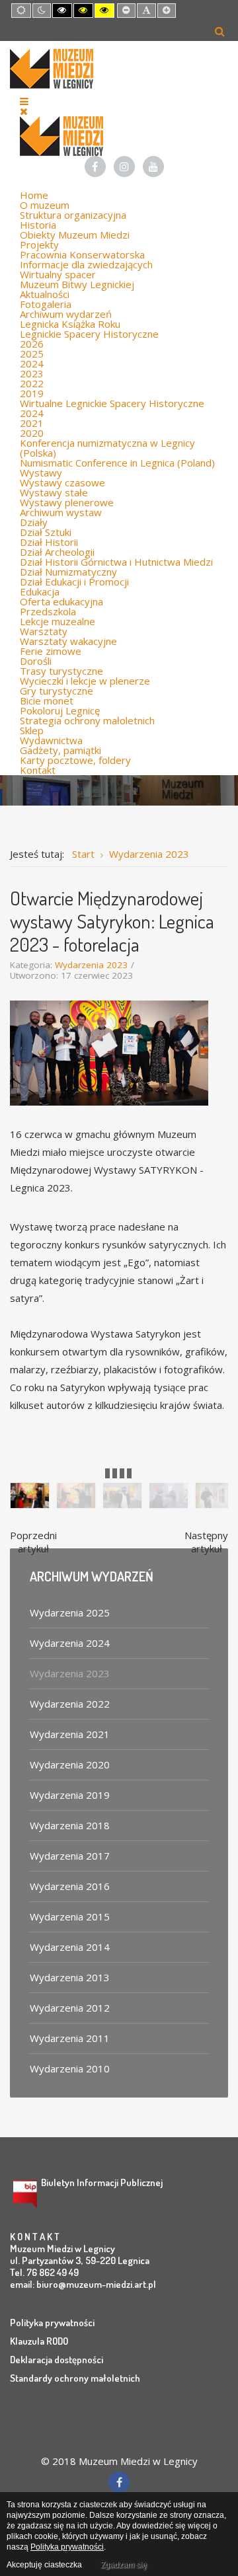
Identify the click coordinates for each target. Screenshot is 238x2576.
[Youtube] (153, 167)
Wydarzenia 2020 (70, 1764)
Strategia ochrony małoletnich (87, 720)
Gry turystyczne (57, 691)
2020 (32, 433)
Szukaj (220, 31)
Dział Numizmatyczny (68, 572)
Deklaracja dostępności (57, 2360)
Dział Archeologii (57, 552)
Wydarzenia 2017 (70, 1856)
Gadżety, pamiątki (60, 750)
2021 (32, 423)
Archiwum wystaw (61, 512)
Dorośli (36, 661)
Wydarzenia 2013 (70, 1977)
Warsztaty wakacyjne (68, 641)
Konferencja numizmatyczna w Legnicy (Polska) (107, 448)
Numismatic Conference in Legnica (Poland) (117, 463)
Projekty (39, 245)
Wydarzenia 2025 (70, 1612)
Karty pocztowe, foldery (75, 760)
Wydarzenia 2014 (70, 1947)
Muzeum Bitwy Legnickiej (77, 284)
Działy (34, 522)
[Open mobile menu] (24, 101)
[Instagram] (124, 167)
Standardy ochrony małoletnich (75, 2378)
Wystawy (41, 473)
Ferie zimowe (51, 651)
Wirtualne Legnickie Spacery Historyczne (112, 403)
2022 (32, 383)
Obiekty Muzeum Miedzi (75, 235)
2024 (32, 363)
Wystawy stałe (54, 492)
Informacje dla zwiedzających (86, 264)
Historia (38, 225)
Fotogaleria (46, 304)
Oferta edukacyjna (61, 601)
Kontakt (38, 770)
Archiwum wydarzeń (66, 314)
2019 (32, 393)
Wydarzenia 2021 (70, 1734)
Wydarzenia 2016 (70, 1886)
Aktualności (45, 294)
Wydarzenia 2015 (70, 1916)
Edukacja (40, 591)
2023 (32, 373)
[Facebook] (95, 167)
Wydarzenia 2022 (70, 1704)
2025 (32, 354)
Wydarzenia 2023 (91, 965)
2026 (32, 344)
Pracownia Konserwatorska (82, 254)
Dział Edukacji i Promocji (74, 582)
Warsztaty (44, 631)
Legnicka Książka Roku (70, 324)
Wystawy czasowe (62, 482)
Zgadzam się (124, 2565)
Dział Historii (49, 542)
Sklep (32, 730)
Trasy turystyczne (61, 671)
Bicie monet (47, 701)
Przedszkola (48, 611)
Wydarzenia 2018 (70, 1825)
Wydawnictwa (51, 740)
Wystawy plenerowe (67, 502)
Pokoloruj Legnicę (60, 710)
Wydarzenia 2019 (70, 1795)
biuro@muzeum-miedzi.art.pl (96, 2284)
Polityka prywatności (52, 2323)
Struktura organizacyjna (73, 215)
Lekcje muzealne (58, 621)
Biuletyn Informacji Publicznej (102, 2182)
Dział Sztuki (46, 532)
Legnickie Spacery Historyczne (89, 334)
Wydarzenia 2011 (70, 2038)
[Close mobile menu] (24, 111)
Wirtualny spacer (58, 274)
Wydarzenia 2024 (70, 1643)
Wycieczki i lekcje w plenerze (85, 681)
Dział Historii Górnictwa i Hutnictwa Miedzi (116, 562)
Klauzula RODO (39, 2341)
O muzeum (45, 205)
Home (34, 195)
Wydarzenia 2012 (70, 2008)
